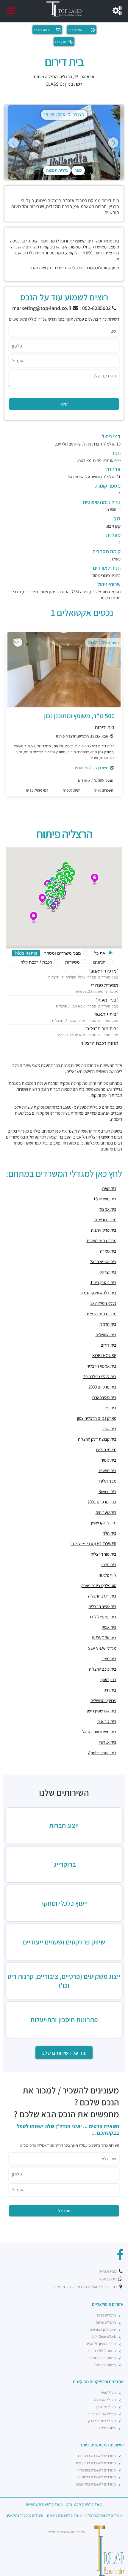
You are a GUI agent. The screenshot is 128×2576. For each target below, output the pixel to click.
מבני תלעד (107, 1481)
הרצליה (66, 77)
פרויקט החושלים (103, 1700)
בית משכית (107, 1470)
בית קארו (109, 1188)
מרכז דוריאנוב (105, 1220)
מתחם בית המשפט (102, 2358)
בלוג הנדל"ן (107, 2428)
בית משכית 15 (105, 1199)
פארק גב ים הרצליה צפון (97, 1418)
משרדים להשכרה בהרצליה (97, 2470)
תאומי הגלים (106, 1450)
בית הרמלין (107, 1324)
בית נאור (109, 1408)
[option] (64, 142)
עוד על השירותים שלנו (64, 2053)
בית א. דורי (108, 1742)
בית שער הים (106, 1512)
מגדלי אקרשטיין (104, 1523)
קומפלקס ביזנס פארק (99, 1585)
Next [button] (113, 143)
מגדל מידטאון (106, 2407)
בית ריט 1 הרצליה (102, 1596)
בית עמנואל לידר (103, 1617)
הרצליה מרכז (106, 2315)
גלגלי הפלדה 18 (103, 1303)
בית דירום (105, 727)
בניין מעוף (108, 1679)
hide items (26, 953)
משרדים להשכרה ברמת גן (97, 2477)
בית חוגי (110, 1690)
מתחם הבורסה (105, 2365)
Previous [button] (14, 143)
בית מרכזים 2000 (102, 1387)
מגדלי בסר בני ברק (102, 2421)
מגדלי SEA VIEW (102, 1648)
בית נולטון (109, 1565)
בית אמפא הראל (103, 1261)
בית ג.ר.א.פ (107, 1721)
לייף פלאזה (107, 1575)
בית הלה (110, 1533)
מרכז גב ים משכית (102, 1241)
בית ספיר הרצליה (103, 1606)
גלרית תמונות (57, 170)
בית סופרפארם (104, 1397)
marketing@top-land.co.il (42, 308)
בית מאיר (109, 1659)
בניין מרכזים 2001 (102, 1502)
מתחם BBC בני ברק (101, 2351)
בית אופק (109, 1627)
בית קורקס (108, 1272)
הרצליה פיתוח (46, 77)
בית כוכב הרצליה (103, 1669)
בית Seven (107, 1491)
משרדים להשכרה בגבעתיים (96, 2463)
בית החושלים (106, 1335)
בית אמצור (108, 1209)
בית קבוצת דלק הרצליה (97, 1439)
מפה (78, 170)
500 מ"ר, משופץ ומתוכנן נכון (79, 716)
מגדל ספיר (108, 2393)
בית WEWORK (104, 1638)
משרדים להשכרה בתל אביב (96, 2484)
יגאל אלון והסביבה (103, 2330)
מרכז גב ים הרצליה (101, 1314)
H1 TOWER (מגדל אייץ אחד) (93, 1544)
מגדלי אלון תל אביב (102, 2414)
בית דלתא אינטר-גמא (99, 1293)
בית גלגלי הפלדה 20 (100, 1376)
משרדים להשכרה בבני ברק (96, 2456)
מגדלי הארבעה (105, 2400)
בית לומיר (109, 1460)
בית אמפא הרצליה (102, 1366)
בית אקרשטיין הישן (102, 1711)
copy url (61, 42)
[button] (95, 879)
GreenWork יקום (104, 2336)
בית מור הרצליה (104, 1554)
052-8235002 (97, 308)
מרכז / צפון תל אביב (101, 2344)
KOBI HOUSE (104, 1355)
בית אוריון (109, 1429)
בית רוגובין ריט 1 (103, 1282)
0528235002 (108, 2272)
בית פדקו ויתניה (104, 1230)
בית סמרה (108, 1251)
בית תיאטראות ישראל (99, 1732)
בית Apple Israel (102, 1753)
